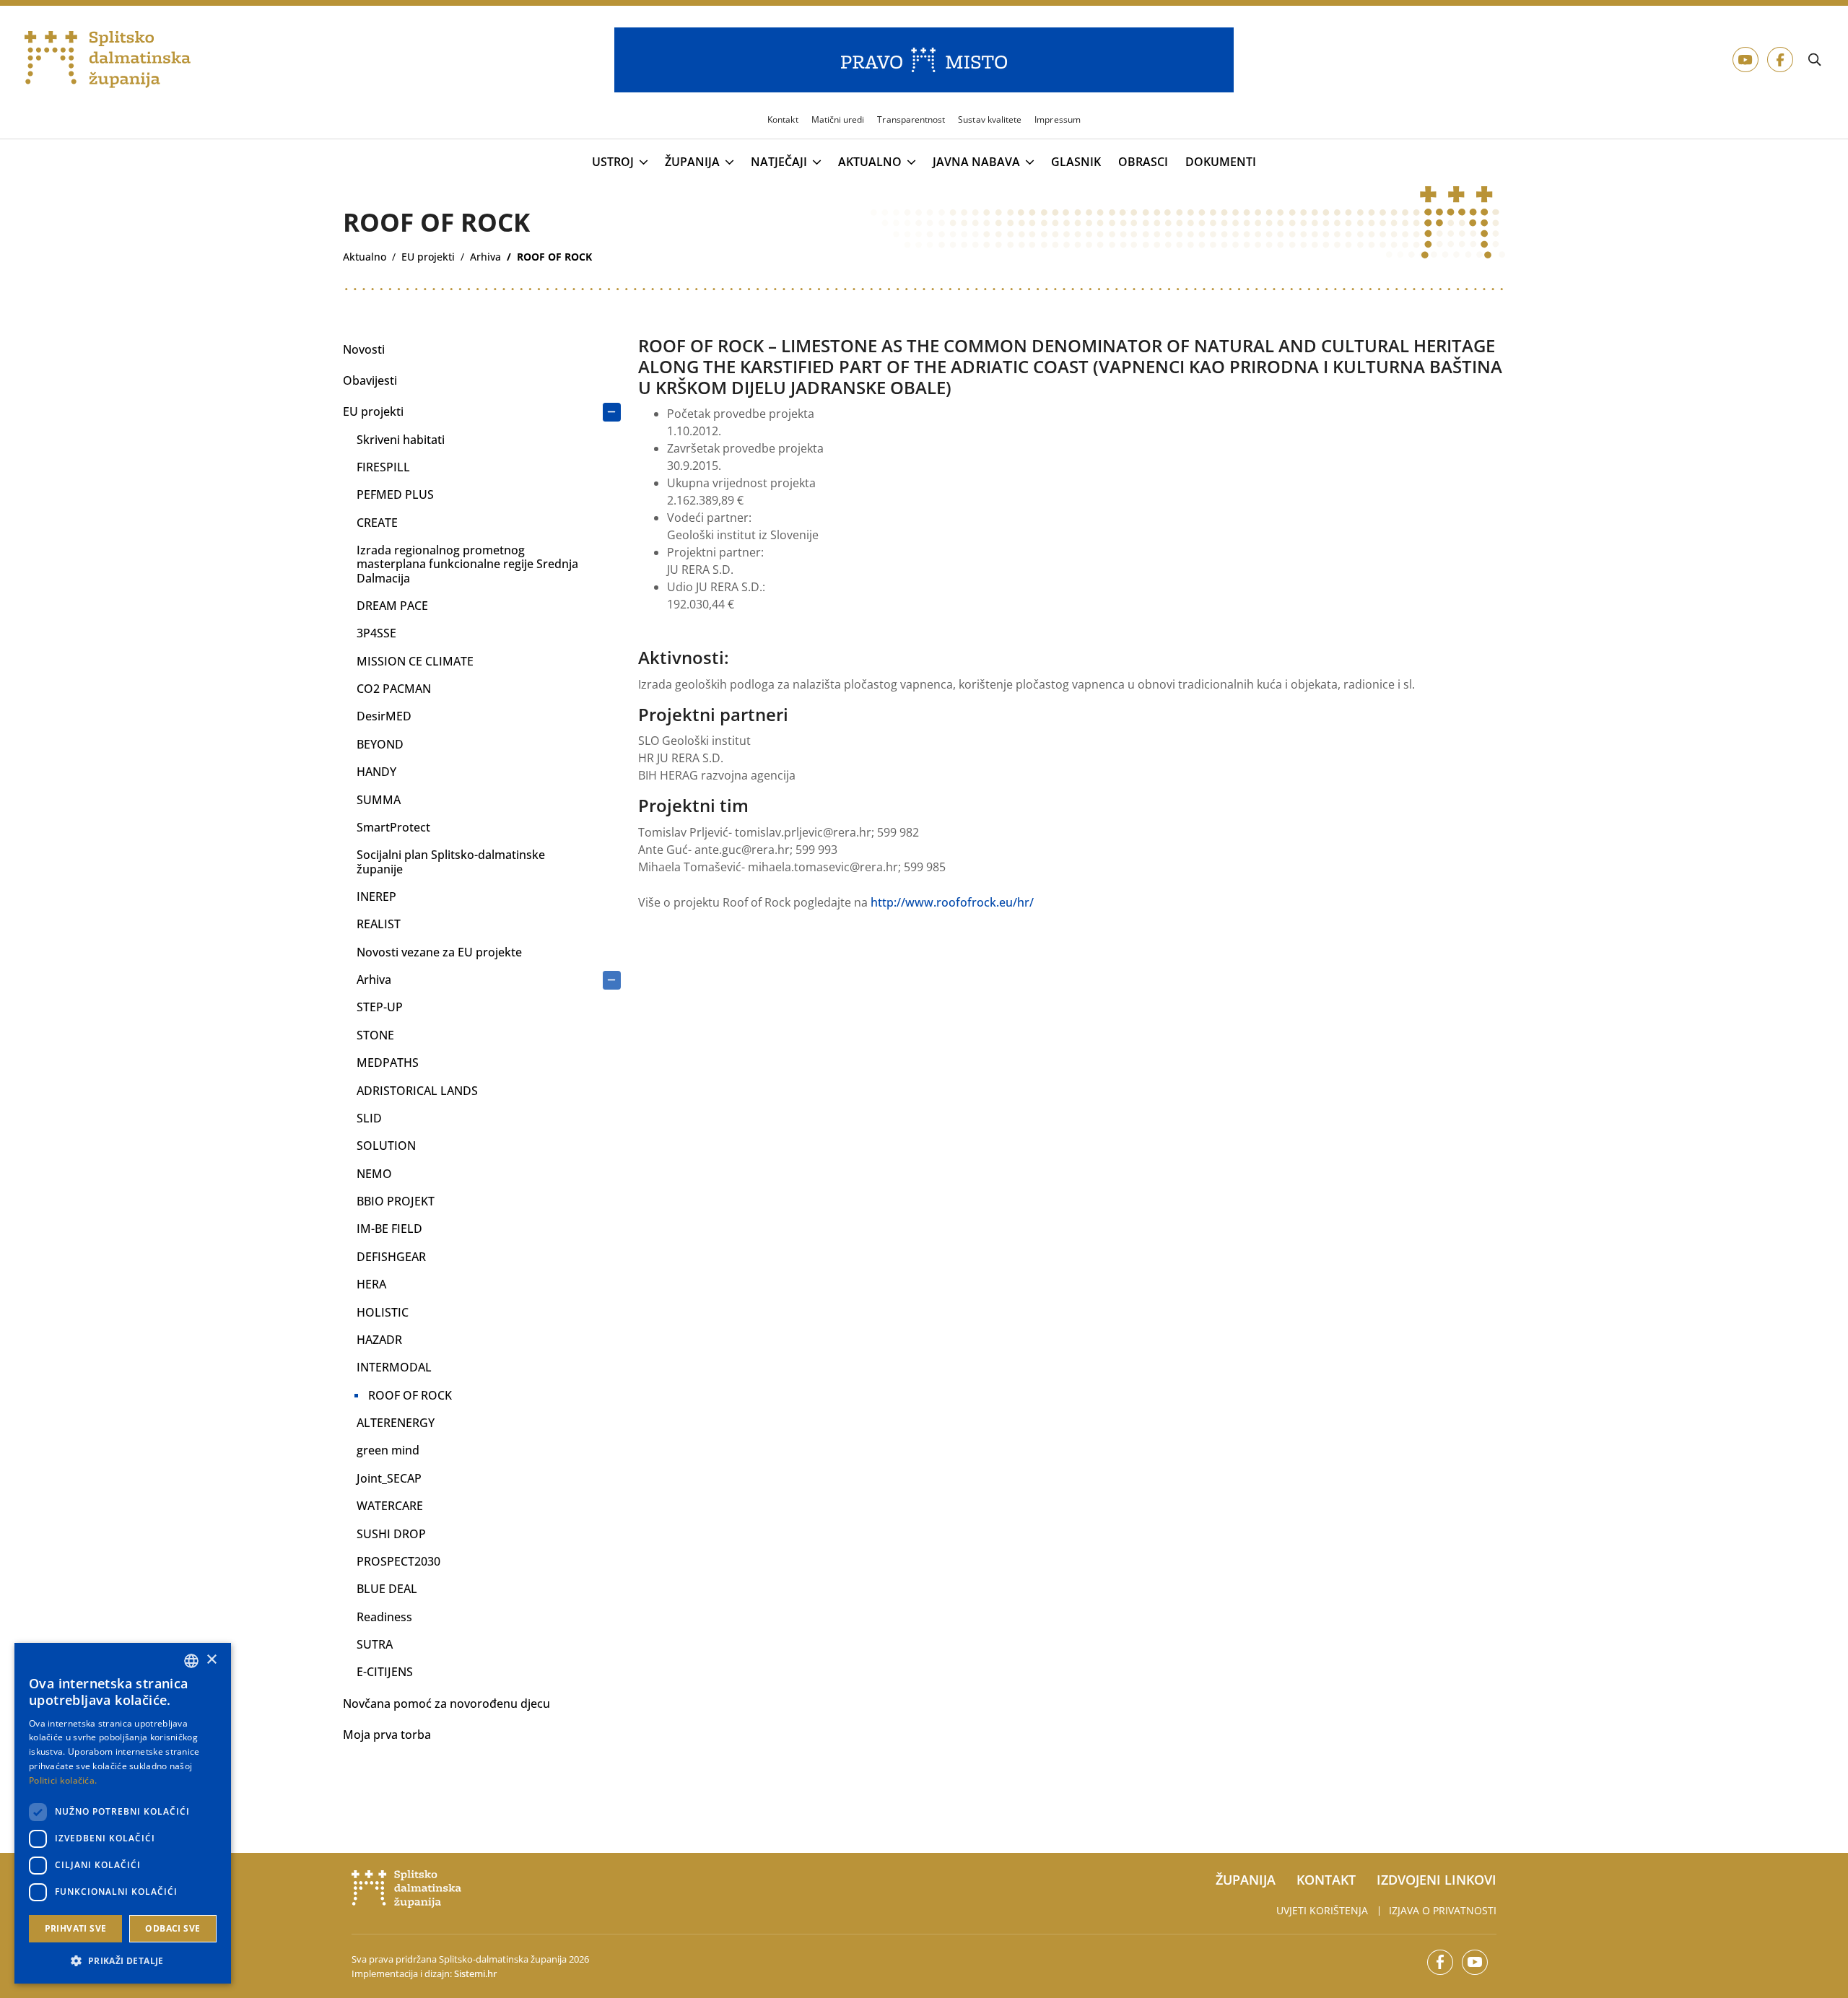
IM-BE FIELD (389, 1229)
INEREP (376, 897)
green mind (388, 1450)
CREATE (377, 523)
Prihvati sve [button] (76, 1928)
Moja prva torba (387, 1735)
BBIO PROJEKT (396, 1201)
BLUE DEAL (387, 1589)
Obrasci (1143, 162)
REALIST (379, 924)
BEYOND (380, 744)
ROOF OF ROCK (410, 1395)
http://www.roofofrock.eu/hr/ (952, 902)
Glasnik (1076, 162)
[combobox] (191, 1661)
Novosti (364, 349)
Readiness (384, 1617)
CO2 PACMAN (394, 689)
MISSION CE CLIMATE (415, 661)
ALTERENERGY (396, 1423)
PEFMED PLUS (395, 494)
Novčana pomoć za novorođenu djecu (446, 1703)
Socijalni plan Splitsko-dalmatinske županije (451, 861)
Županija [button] (692, 162)
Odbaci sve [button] (173, 1928)
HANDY (376, 772)
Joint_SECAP (389, 1478)
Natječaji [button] (779, 162)
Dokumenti (1221, 162)
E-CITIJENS (385, 1672)
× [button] (211, 1660)
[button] (123, 1960)
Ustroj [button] (613, 162)
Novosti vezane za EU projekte (439, 952)
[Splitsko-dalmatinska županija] (108, 60)
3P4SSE (376, 633)
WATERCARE (390, 1506)
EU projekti (373, 411)
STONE (375, 1035)
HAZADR (379, 1340)
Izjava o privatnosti (1443, 1910)
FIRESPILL (383, 467)
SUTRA (375, 1644)
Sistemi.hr (475, 1973)
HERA (371, 1284)
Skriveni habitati (401, 440)
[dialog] (123, 1813)
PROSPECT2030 (398, 1561)
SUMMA (379, 800)
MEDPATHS (388, 1063)
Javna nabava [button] (976, 162)
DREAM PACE (392, 606)
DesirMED (384, 716)
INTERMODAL (394, 1367)
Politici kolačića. (63, 1780)
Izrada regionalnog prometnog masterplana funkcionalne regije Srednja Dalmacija (467, 564)
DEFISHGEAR (391, 1257)
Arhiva (374, 980)
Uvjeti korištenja (1322, 1910)
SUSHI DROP (391, 1534)
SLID (369, 1118)
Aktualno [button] (870, 162)
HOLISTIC (383, 1312)
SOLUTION (386, 1146)
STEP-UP (380, 1007)
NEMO (374, 1174)
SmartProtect (393, 827)
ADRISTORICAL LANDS (417, 1091)
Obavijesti (370, 380)
